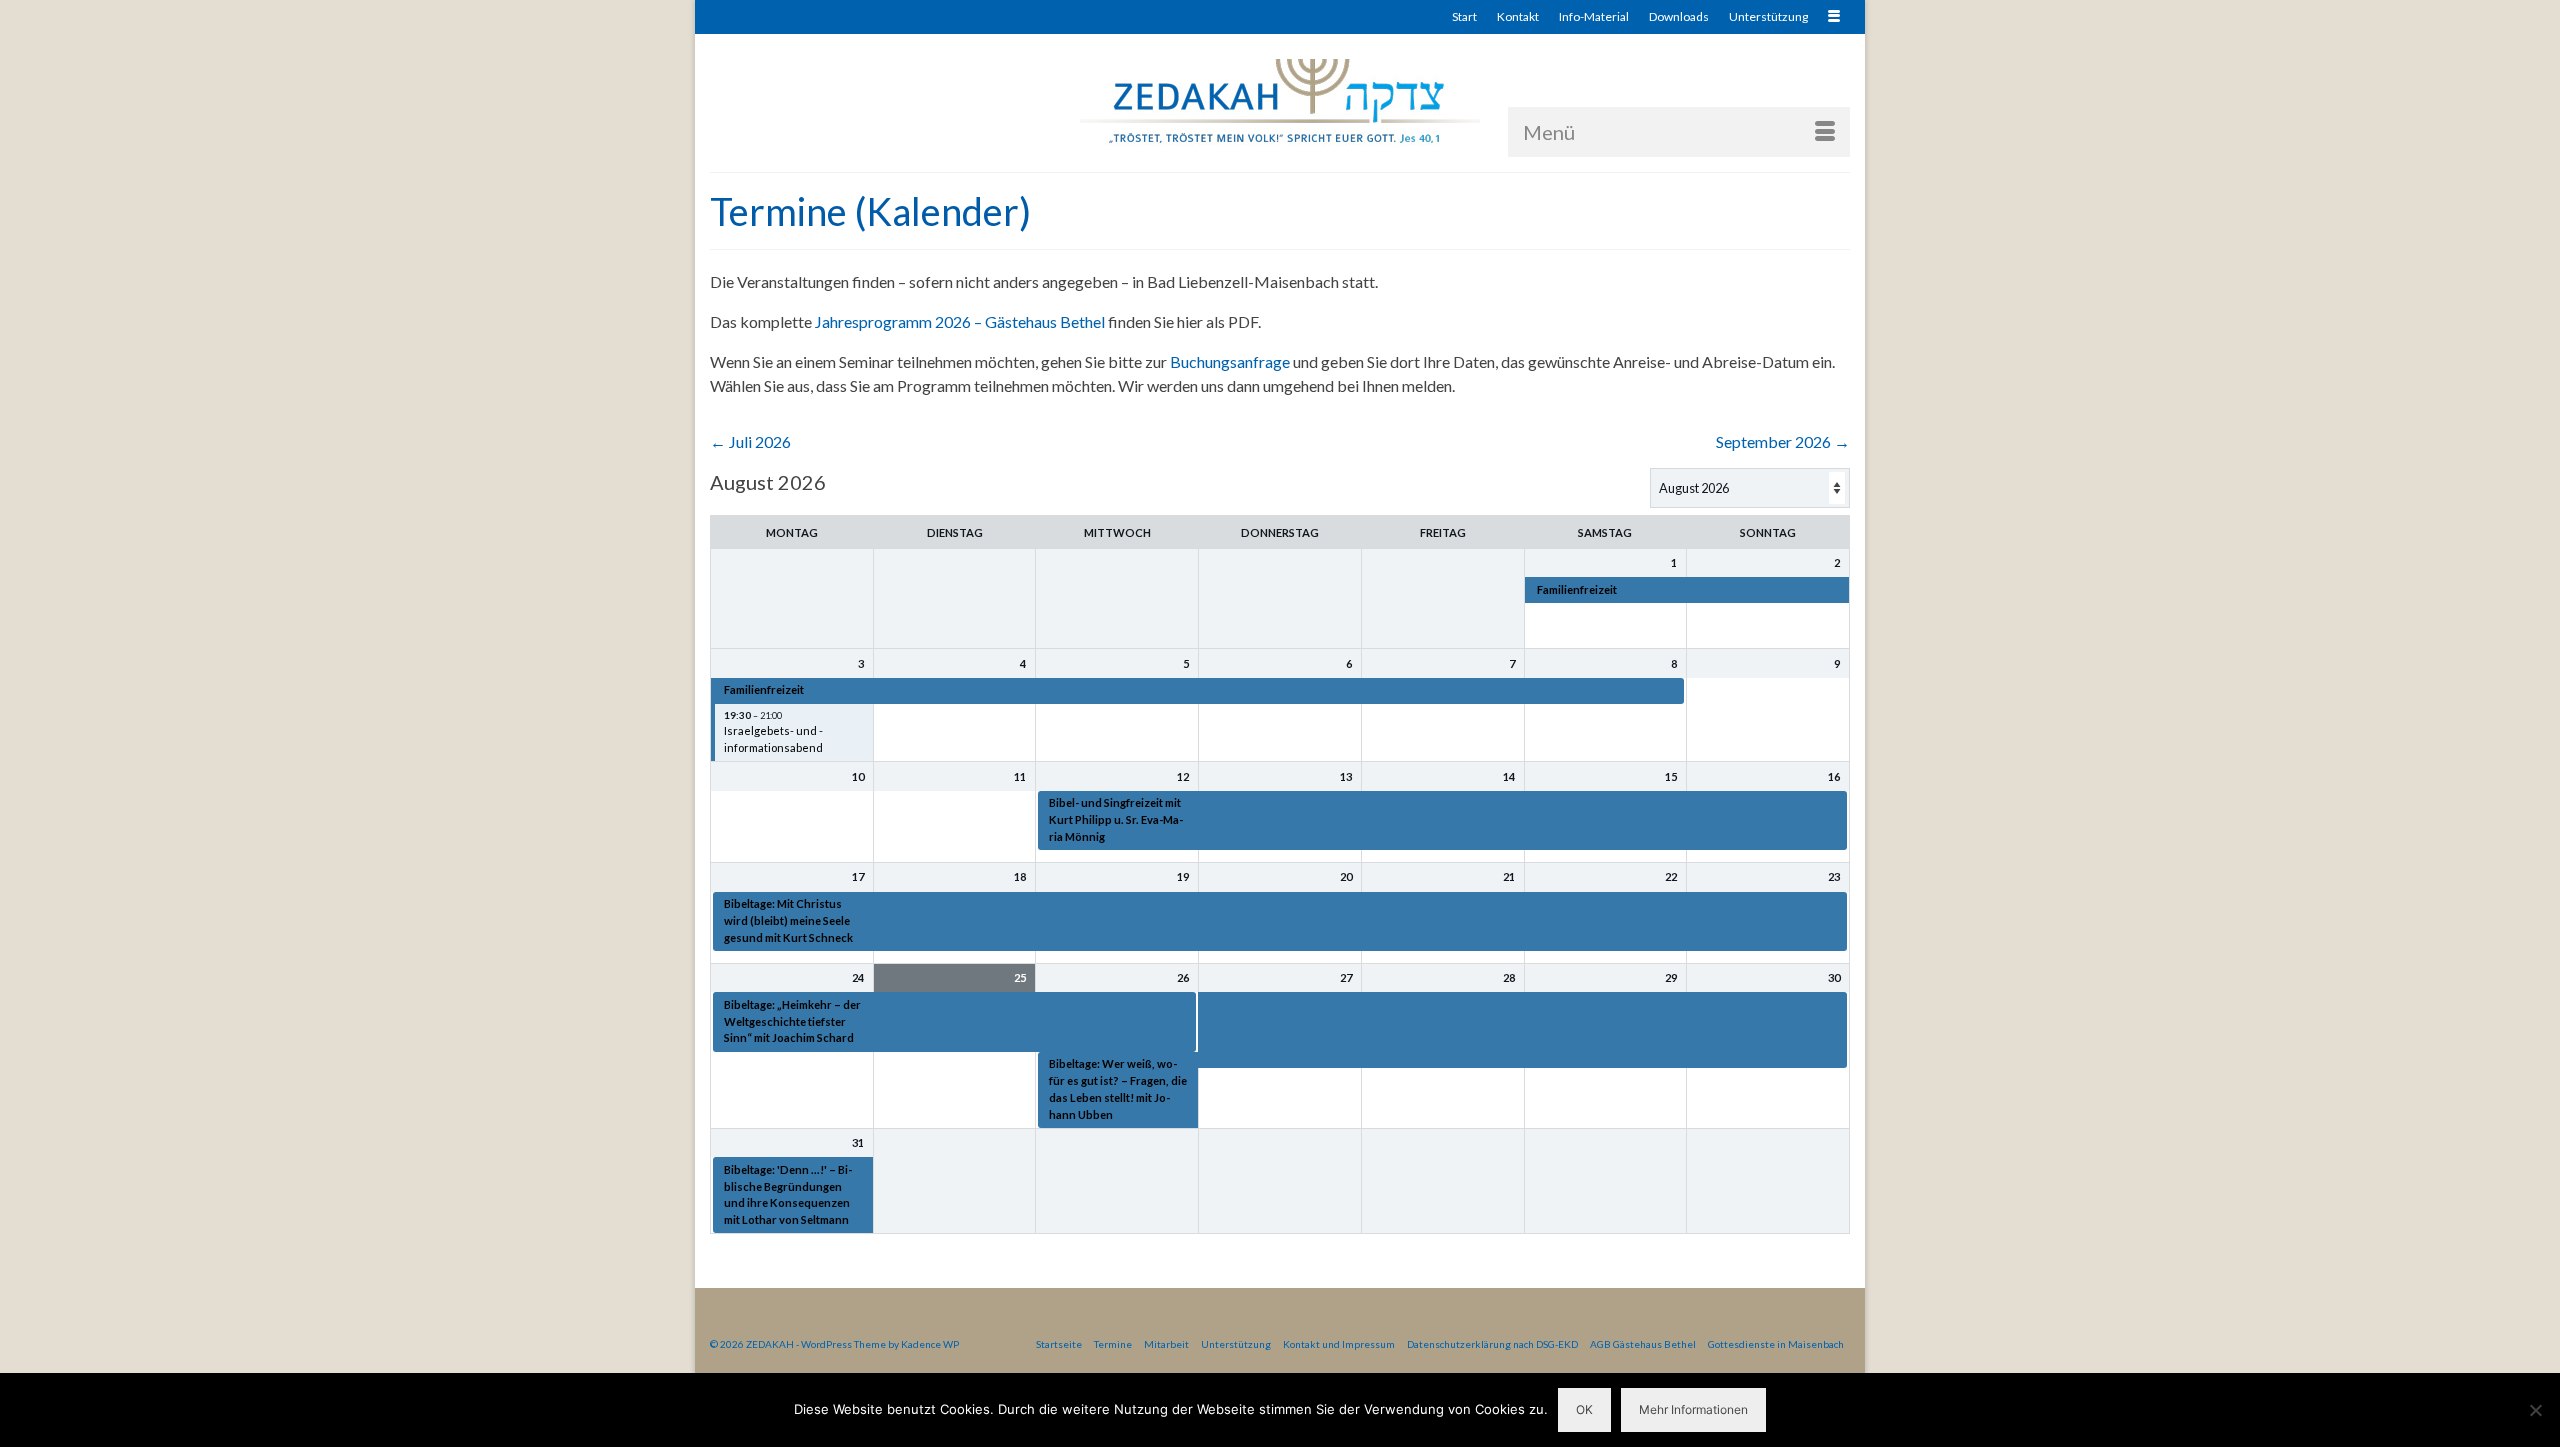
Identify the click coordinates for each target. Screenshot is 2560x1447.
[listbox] (1750, 488)
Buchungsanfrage (1230, 361)
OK (1584, 1409)
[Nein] (2535, 1410)
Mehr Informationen (1693, 1409)
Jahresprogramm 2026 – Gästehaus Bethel (960, 321)
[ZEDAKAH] (1280, 102)
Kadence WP (930, 1344)
